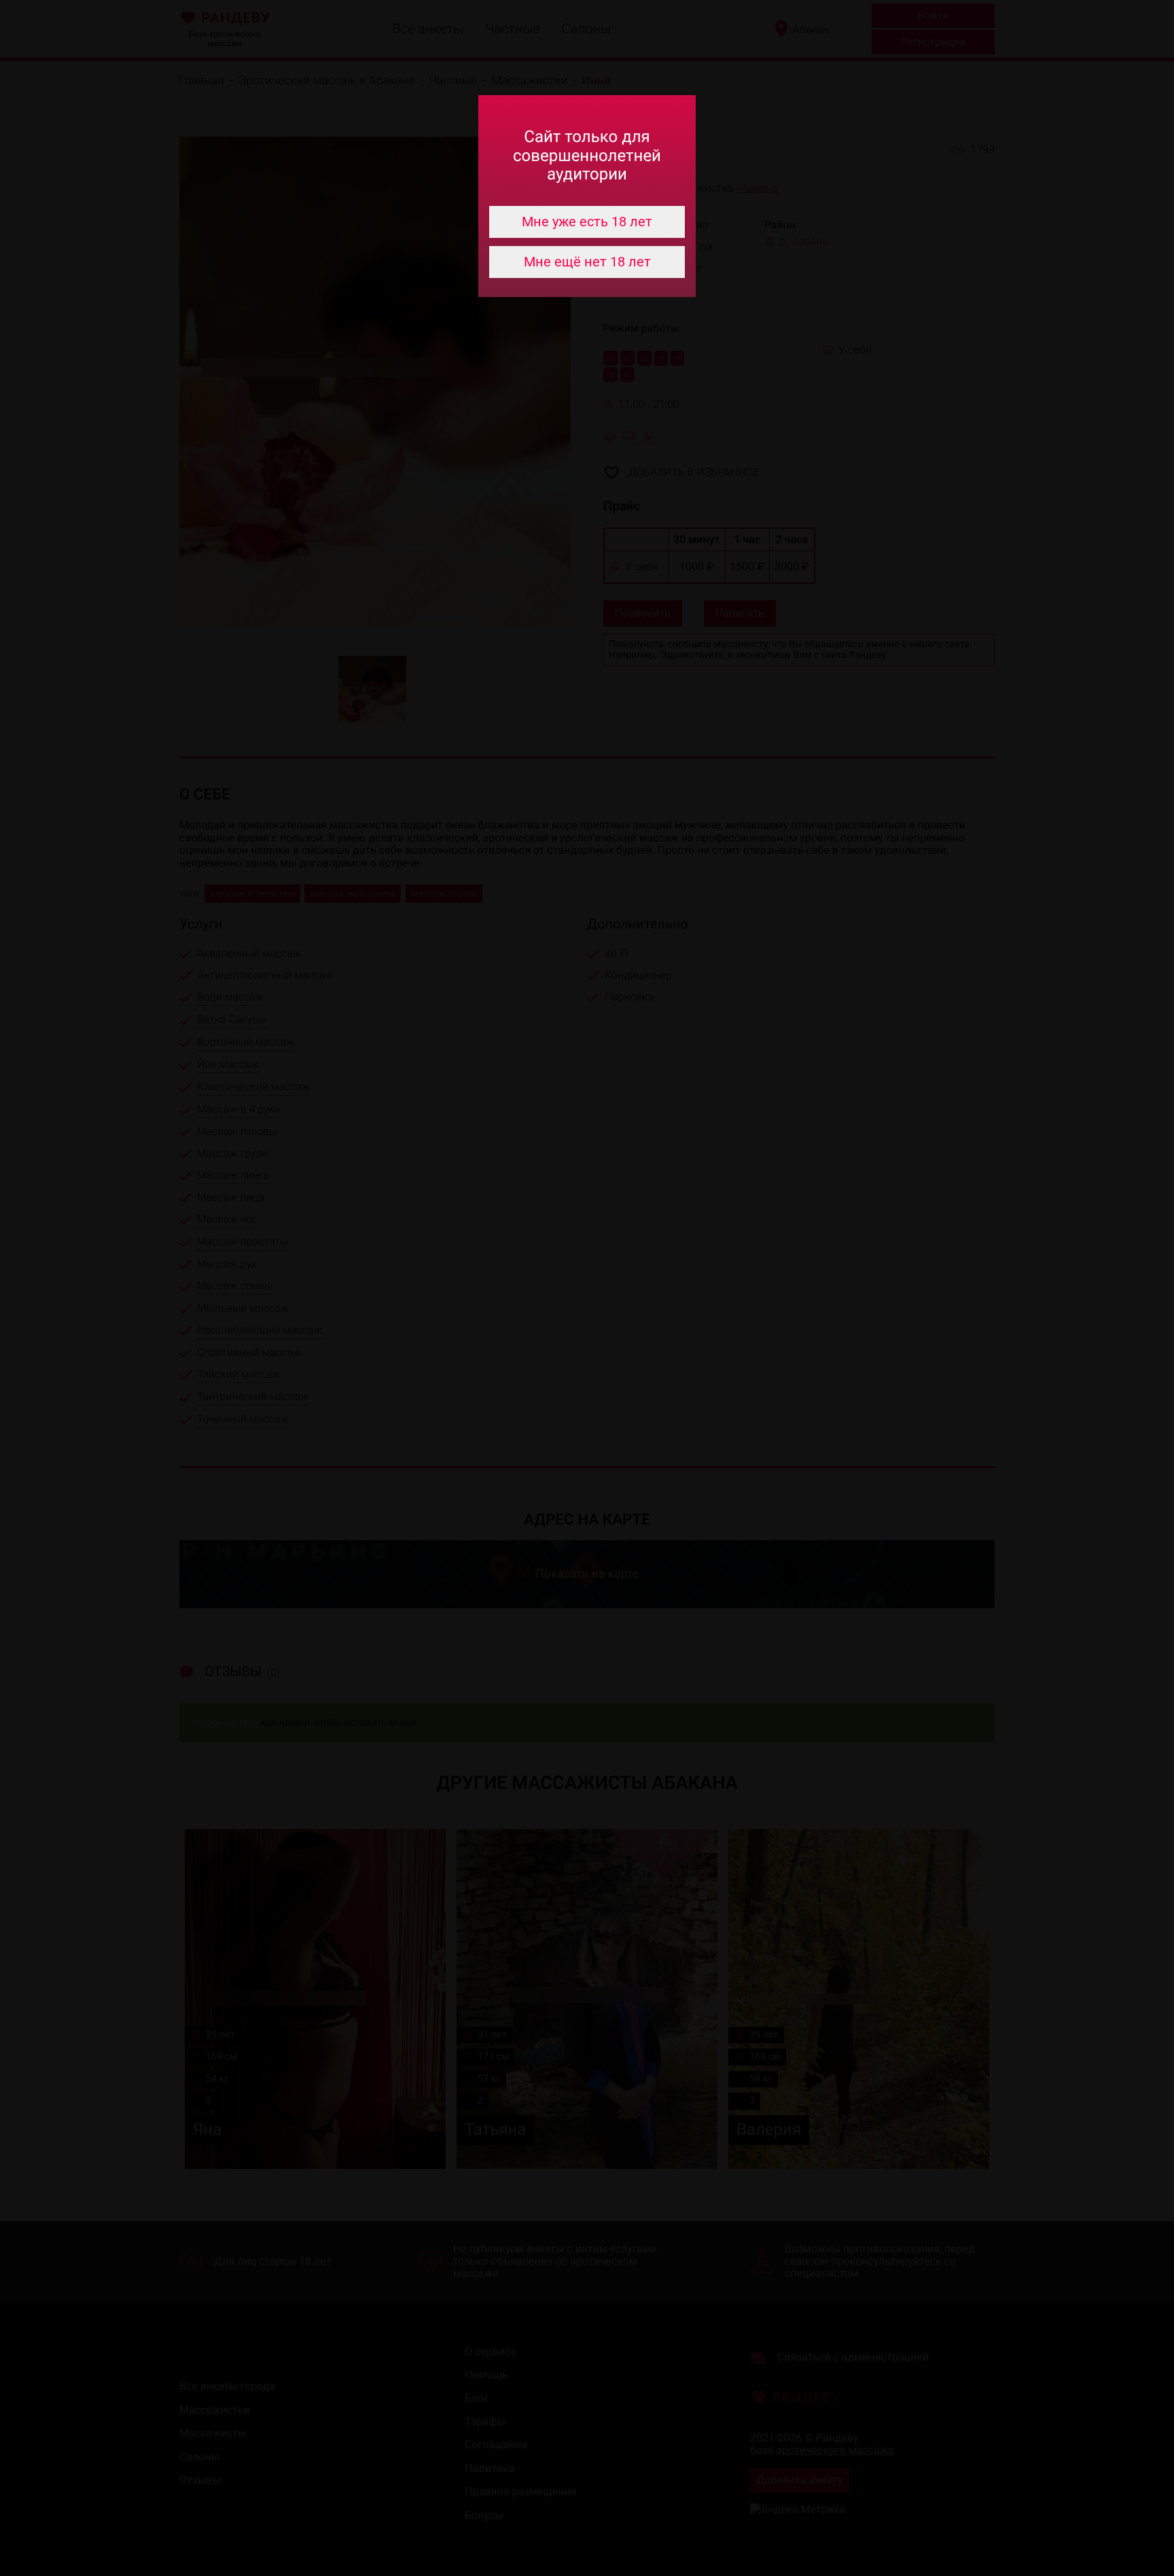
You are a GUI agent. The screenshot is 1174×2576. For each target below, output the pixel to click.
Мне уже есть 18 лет (587, 222)
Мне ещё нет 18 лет (587, 262)
